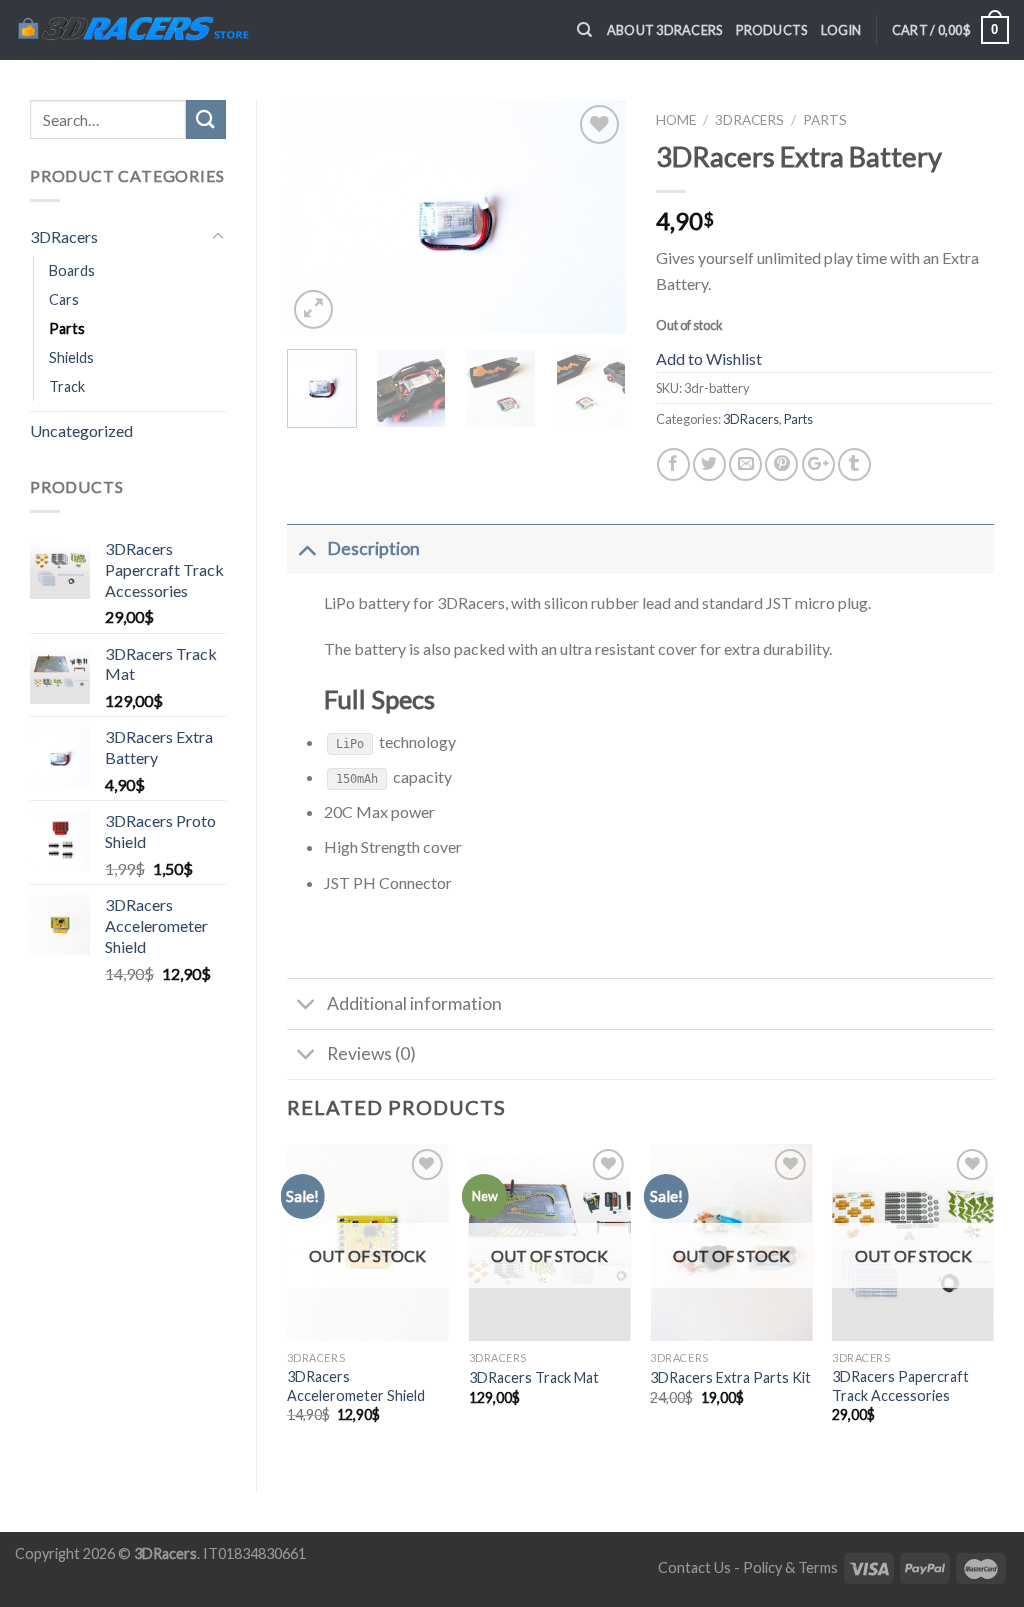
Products (771, 30)
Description (373, 548)
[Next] (594, 216)
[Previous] (319, 216)
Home (676, 120)
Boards (72, 270)
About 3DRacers (665, 30)
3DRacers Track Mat (534, 1377)
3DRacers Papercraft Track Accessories (900, 1386)
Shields (71, 357)
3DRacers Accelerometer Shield (356, 1386)
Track (67, 386)
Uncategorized (81, 430)
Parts (67, 328)
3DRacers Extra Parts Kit (730, 1377)
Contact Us (694, 1567)
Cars (64, 299)
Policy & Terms (790, 1567)
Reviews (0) (371, 1053)
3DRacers (64, 236)
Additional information (414, 1003)
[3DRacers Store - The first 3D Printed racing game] (132, 30)
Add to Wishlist (709, 358)
